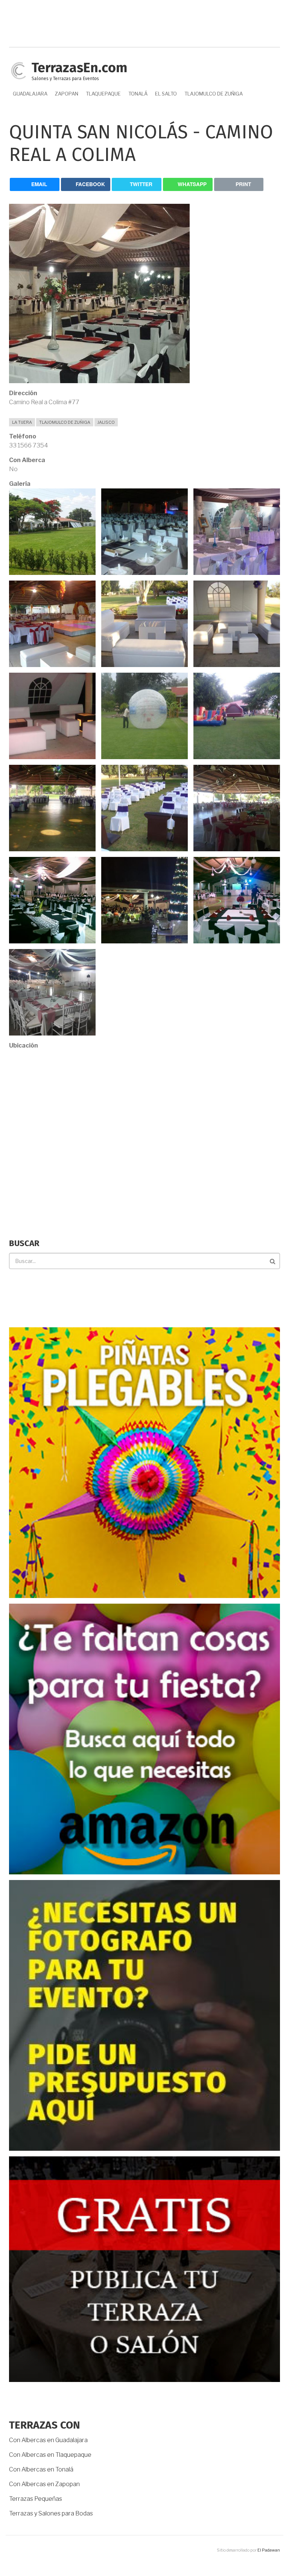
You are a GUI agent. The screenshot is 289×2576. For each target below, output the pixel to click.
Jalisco (106, 422)
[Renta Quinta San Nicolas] (237, 531)
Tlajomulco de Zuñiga (65, 422)
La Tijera (22, 422)
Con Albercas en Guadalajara (48, 2440)
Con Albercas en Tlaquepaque (50, 2455)
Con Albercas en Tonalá (41, 2469)
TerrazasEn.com (79, 68)
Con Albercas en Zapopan (44, 2484)
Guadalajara (30, 94)
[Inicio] (18, 70)
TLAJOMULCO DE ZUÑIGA (214, 94)
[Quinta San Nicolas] (52, 531)
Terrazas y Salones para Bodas (51, 2513)
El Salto (166, 94)
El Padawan (269, 2550)
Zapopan (67, 94)
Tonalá (138, 94)
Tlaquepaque (103, 94)
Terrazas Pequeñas (36, 2499)
